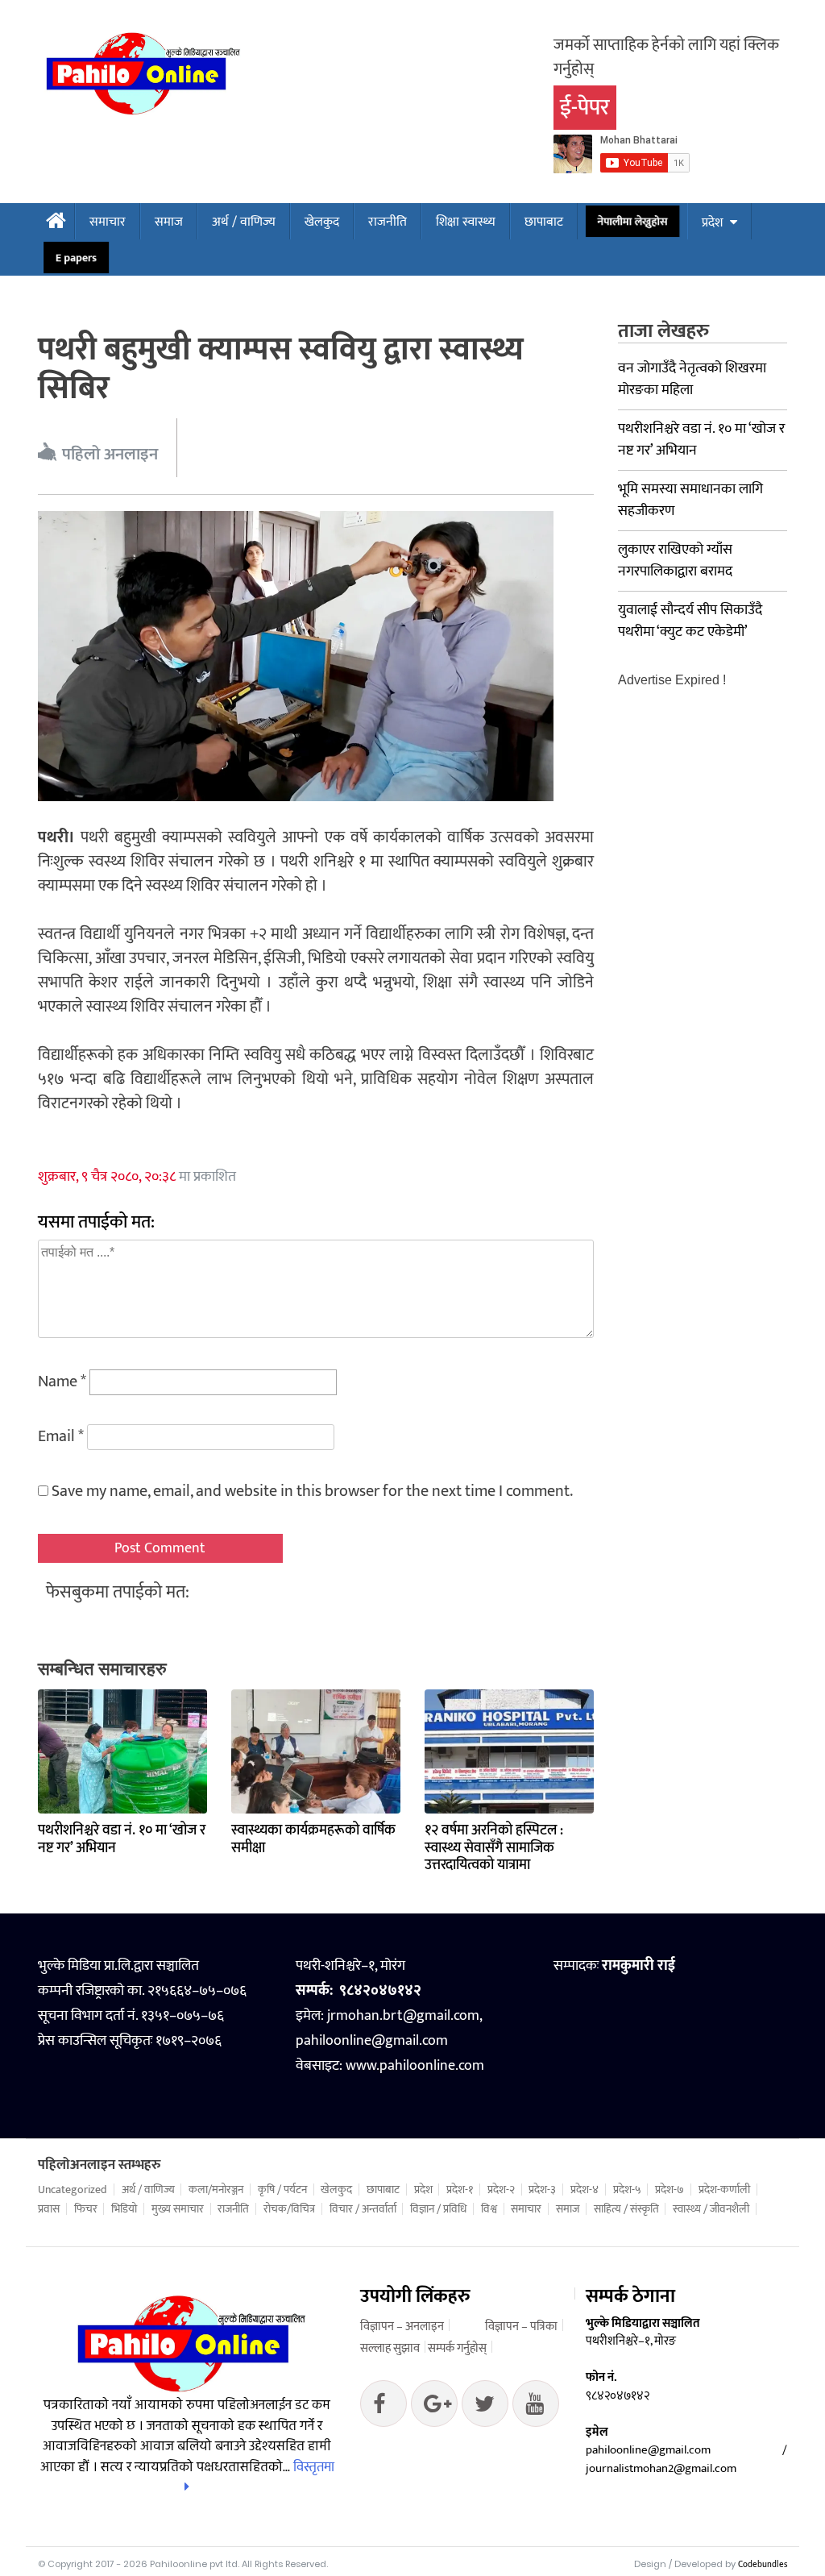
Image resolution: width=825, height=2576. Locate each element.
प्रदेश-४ (585, 2190)
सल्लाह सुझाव (390, 2348)
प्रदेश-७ (670, 2190)
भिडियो (124, 2209)
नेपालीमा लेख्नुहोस (632, 222)
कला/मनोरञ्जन (216, 2190)
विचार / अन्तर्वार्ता (363, 2209)
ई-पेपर (585, 108)
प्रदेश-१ (460, 2190)
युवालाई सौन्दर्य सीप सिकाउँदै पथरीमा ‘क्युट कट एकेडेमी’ (690, 621)
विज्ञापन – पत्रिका (521, 2327)
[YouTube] (536, 2408)
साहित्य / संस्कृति (626, 2209)
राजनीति (388, 222)
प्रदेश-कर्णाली (724, 2190)
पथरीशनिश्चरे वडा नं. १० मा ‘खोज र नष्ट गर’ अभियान (122, 1839)
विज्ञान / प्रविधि (438, 2209)
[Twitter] (434, 2408)
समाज (169, 222)
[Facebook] (383, 2408)
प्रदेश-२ (501, 2190)
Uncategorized (73, 2190)
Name (62, 1381)
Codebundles (763, 2565)
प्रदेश (712, 223)
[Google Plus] (485, 2408)
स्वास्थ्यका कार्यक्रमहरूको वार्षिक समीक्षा (313, 1839)
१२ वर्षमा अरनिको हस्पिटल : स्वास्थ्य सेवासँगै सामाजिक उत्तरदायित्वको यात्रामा (494, 1848)
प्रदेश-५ (627, 2190)
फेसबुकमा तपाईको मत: (118, 1592)
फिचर (86, 2209)
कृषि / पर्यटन (282, 2190)
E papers (76, 258)
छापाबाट (544, 222)
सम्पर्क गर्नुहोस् (457, 2348)
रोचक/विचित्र (289, 2209)
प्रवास (49, 2209)
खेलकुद (322, 222)
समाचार (108, 222)
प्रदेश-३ (542, 2190)
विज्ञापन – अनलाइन (402, 2327)
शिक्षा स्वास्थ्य (466, 222)
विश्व (489, 2209)
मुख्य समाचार (178, 2209)
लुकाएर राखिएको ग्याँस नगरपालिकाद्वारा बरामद (675, 561)
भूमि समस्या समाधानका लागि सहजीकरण (690, 500)
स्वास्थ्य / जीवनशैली (711, 2209)
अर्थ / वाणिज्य (244, 222)
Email (61, 1436)
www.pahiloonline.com (415, 2066)
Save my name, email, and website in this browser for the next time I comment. (312, 1491)
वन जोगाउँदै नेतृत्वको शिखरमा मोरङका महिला (692, 379)
